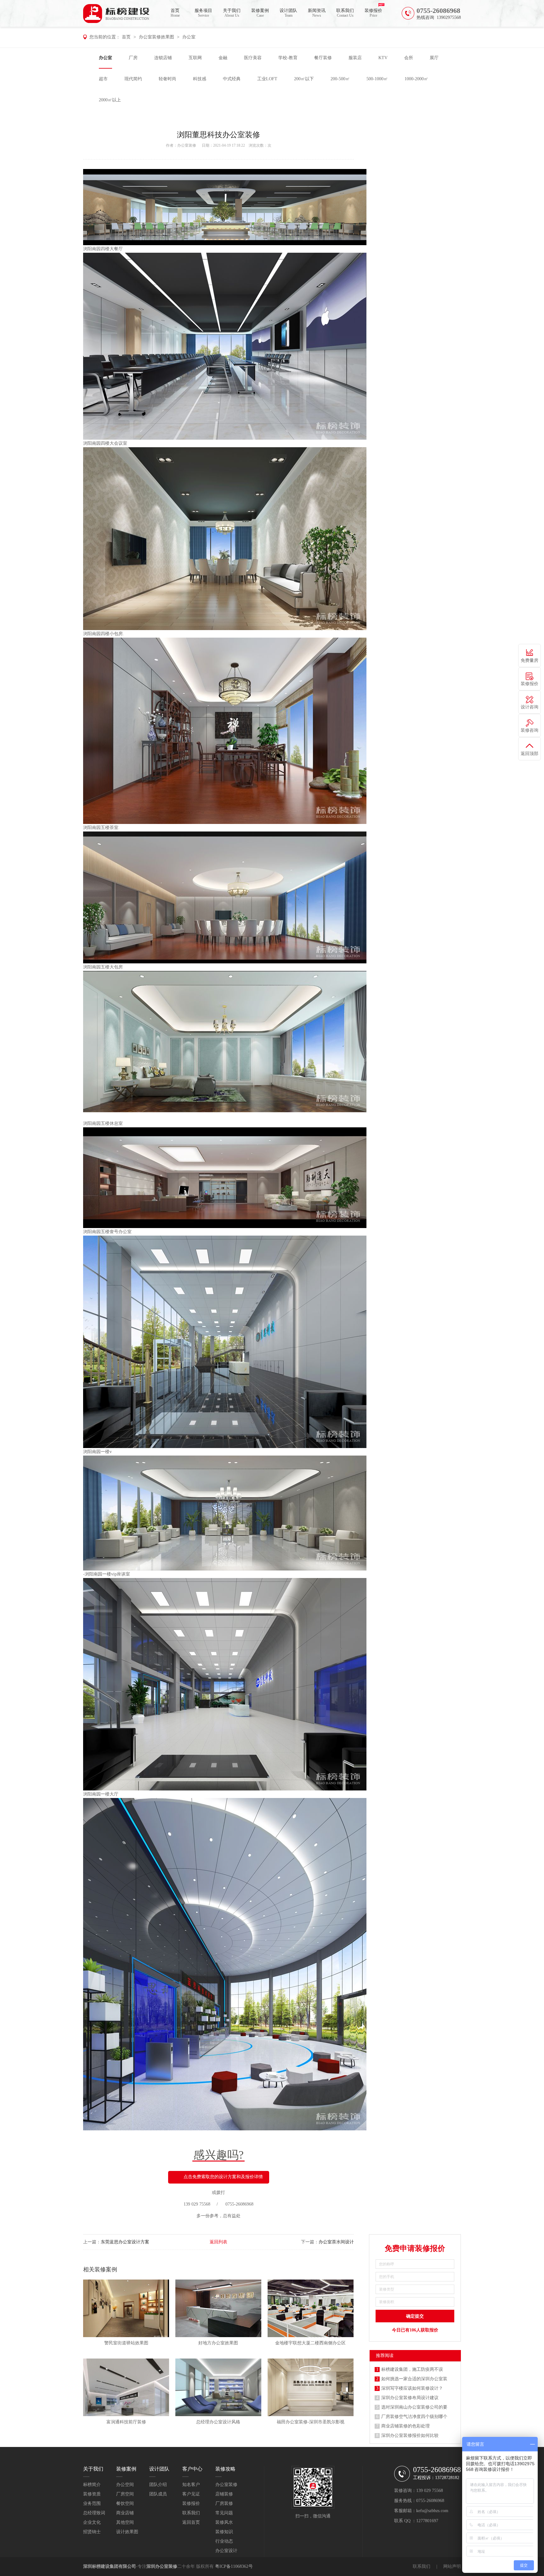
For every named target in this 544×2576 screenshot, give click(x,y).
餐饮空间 (125, 2503)
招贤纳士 (92, 2532)
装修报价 (373, 13)
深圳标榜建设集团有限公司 (110, 2566)
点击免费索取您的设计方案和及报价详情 (223, 2177)
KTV (383, 58)
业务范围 (92, 2503)
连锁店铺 (163, 58)
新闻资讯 (317, 13)
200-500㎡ (340, 79)
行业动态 (224, 2541)
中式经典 (232, 79)
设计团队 (288, 13)
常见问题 (224, 2513)
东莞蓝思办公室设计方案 (125, 2242)
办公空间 (125, 2485)
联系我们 (345, 13)
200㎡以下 (304, 79)
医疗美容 (253, 58)
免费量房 (530, 660)
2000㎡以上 (110, 100)
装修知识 (224, 2532)
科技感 (200, 79)
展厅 (434, 58)
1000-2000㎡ (416, 79)
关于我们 (232, 13)
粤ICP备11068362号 (234, 2566)
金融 (223, 58)
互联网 (195, 58)
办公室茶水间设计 (336, 2242)
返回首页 (191, 2522)
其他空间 (125, 2522)
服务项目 (203, 13)
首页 (175, 13)
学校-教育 (288, 58)
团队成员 (158, 2494)
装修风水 (224, 2522)
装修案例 (260, 13)
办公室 (189, 37)
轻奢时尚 (167, 79)
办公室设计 (226, 2551)
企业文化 (92, 2522)
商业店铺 (125, 2513)
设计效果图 (127, 2532)
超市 (103, 79)
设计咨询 (530, 707)
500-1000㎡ (377, 79)
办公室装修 (187, 145)
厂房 (133, 58)
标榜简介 (92, 2485)
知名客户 (191, 2485)
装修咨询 (530, 730)
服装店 (355, 58)
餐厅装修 (323, 58)
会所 (409, 58)
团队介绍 (158, 2485)
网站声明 (452, 2566)
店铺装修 (224, 2494)
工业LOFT (267, 79)
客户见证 (191, 2494)
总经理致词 (94, 2513)
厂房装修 (224, 2503)
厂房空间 (125, 2494)
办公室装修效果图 (156, 37)
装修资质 (92, 2494)
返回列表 (218, 2242)
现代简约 (133, 79)
